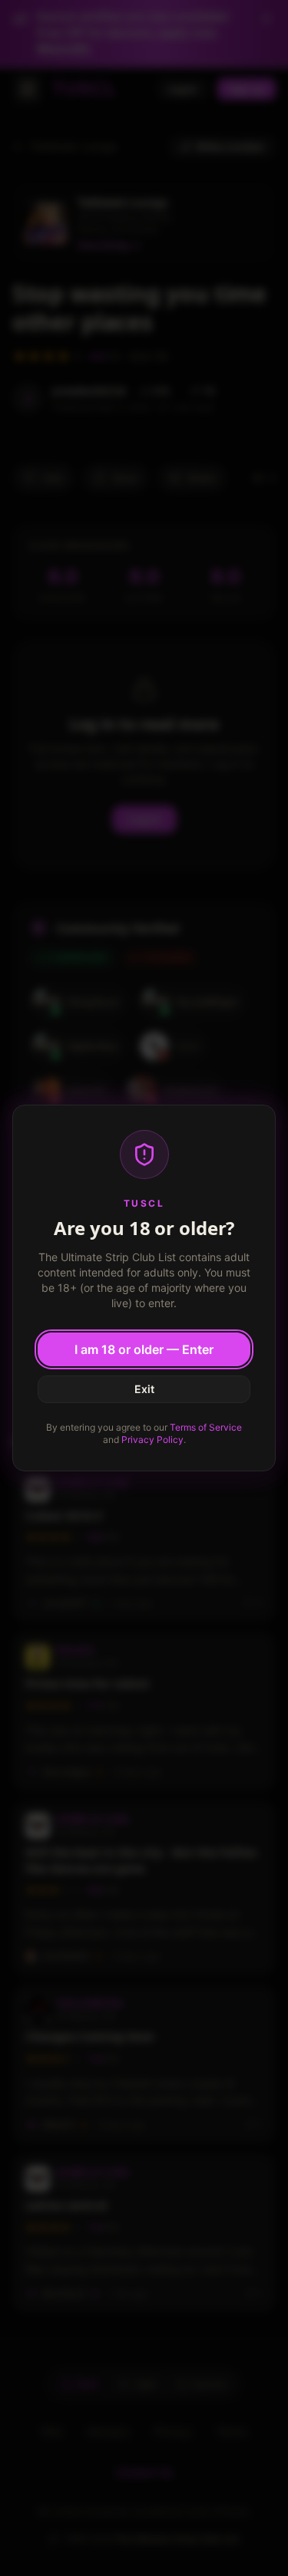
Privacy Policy (152, 1440)
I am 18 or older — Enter (144, 1349)
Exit (144, 1389)
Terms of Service (206, 1427)
